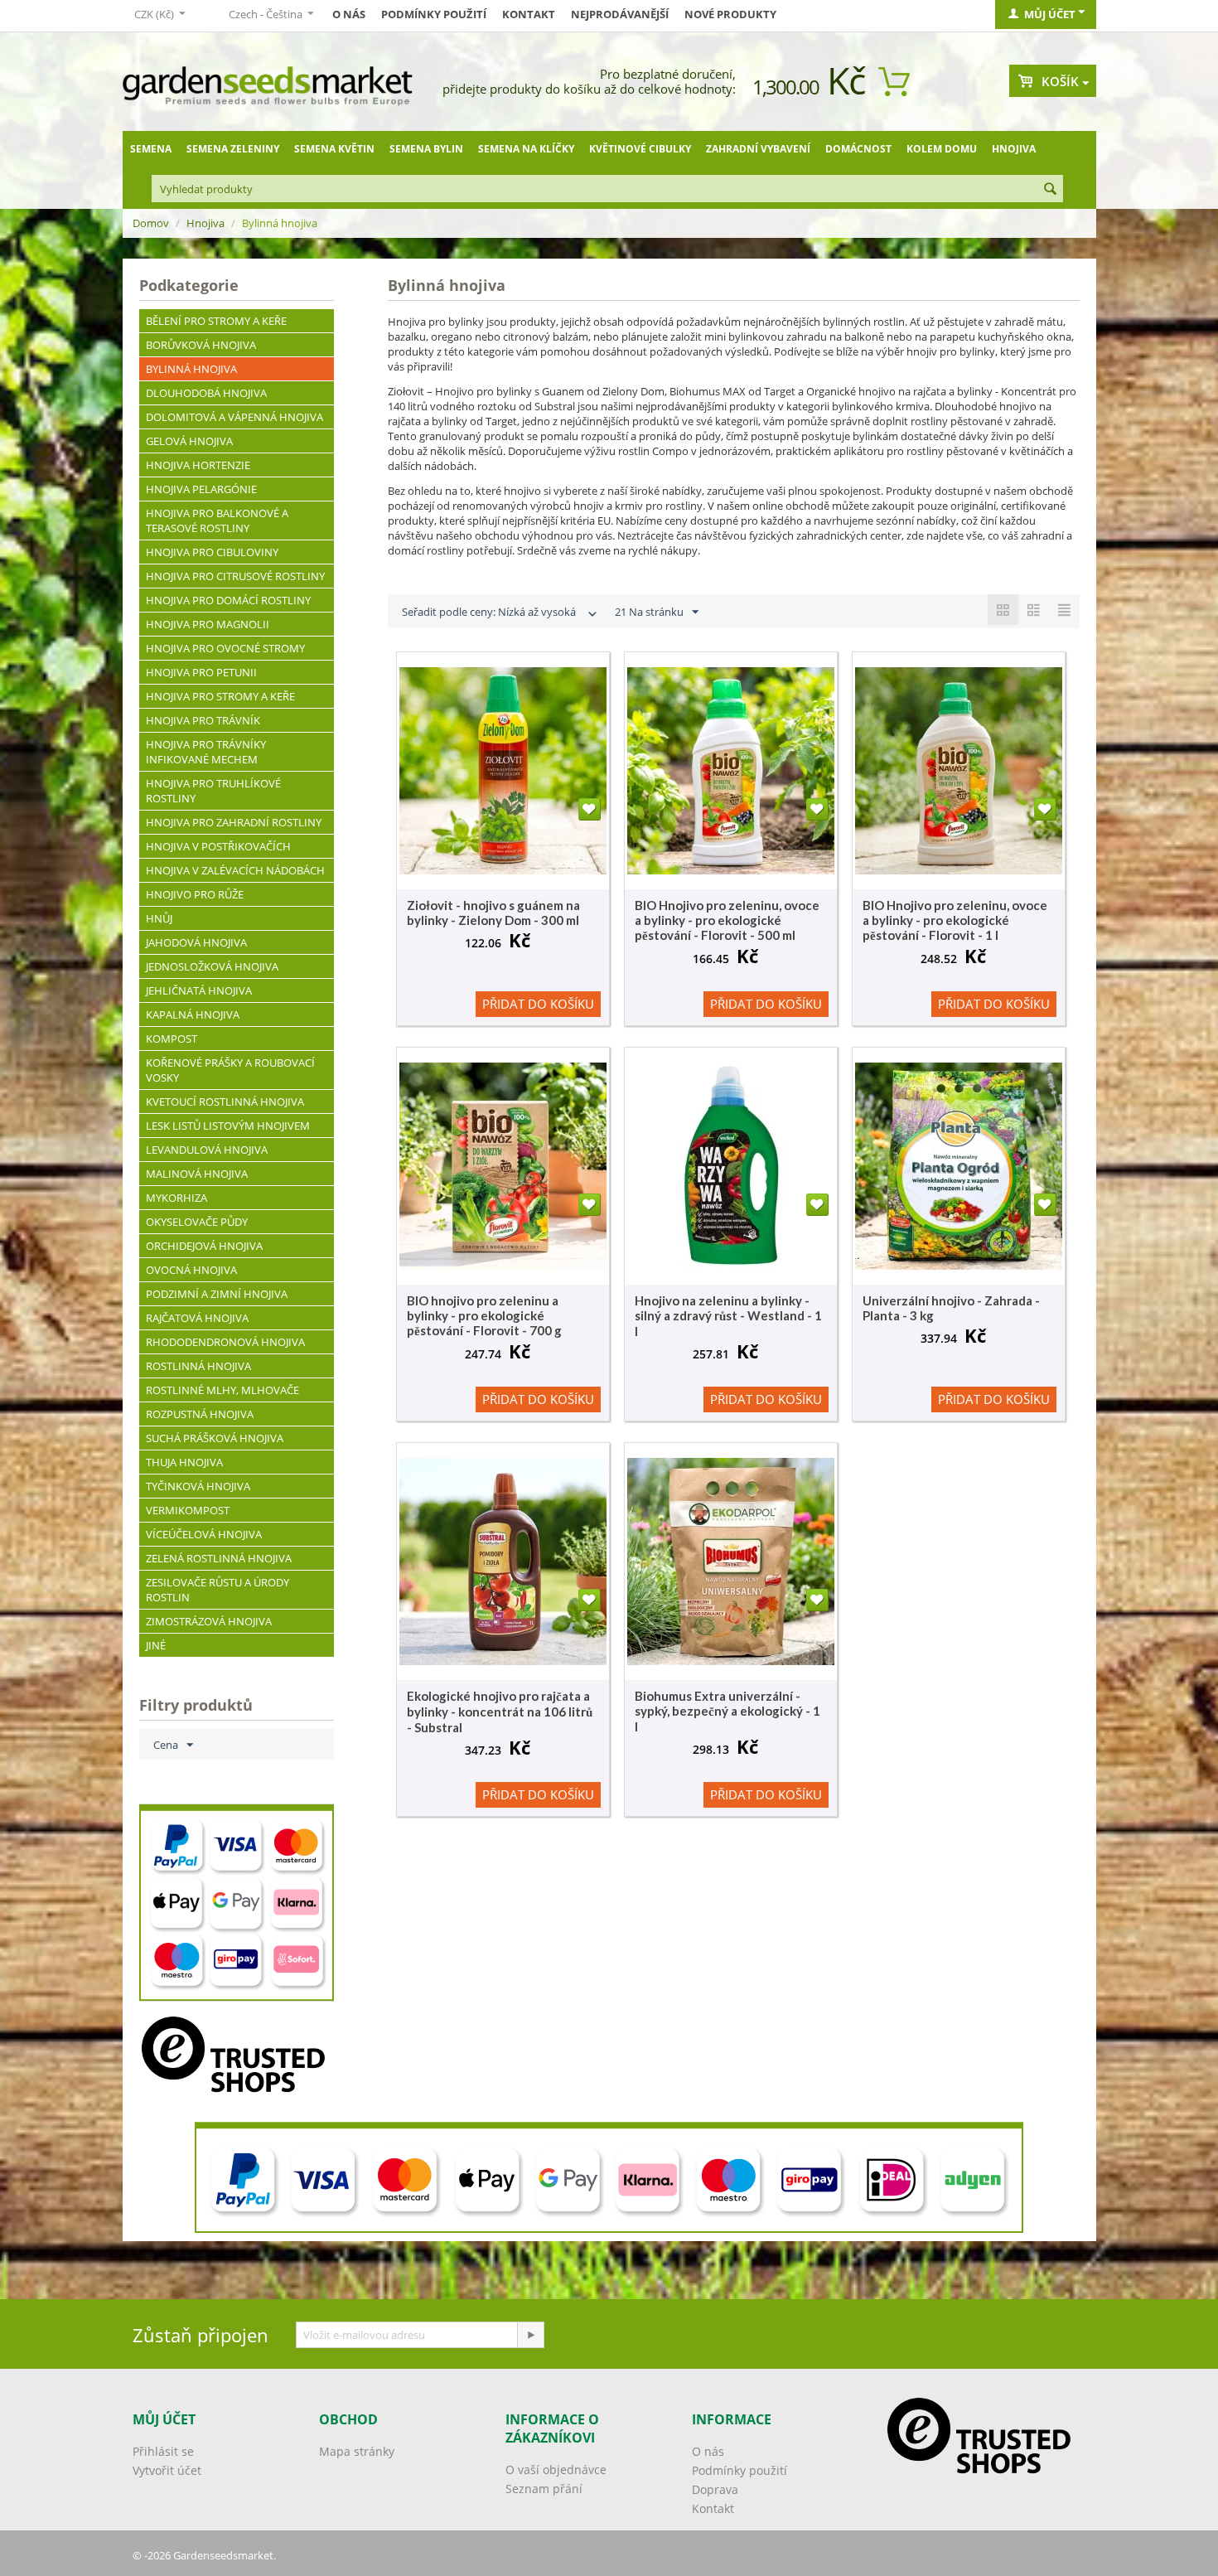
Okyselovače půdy (197, 1222)
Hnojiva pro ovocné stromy (225, 648)
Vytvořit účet (167, 2470)
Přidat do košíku (538, 1004)
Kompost (172, 1039)
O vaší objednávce (556, 2469)
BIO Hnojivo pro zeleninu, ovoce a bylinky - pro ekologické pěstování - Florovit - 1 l (955, 920)
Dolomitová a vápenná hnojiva (234, 417)
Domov (151, 223)
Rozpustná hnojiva (200, 1414)
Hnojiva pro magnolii (208, 624)
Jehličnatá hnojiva (199, 990)
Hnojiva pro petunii (201, 672)
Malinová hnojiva (197, 1174)
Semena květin (334, 149)
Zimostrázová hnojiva (209, 1621)
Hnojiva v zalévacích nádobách (235, 870)
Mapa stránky (357, 2451)
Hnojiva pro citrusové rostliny (235, 576)
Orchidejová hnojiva (204, 1246)
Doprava (715, 2489)
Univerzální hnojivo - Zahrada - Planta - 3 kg (951, 1308)
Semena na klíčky (526, 149)
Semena (151, 149)
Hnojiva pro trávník (203, 720)
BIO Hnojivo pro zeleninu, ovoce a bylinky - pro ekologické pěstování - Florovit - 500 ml (727, 920)
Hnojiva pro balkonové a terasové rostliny (217, 521)
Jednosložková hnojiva (212, 966)
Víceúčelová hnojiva (204, 1534)
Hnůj (159, 918)
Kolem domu (942, 149)
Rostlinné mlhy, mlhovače (222, 1390)
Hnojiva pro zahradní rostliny (234, 822)
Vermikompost (188, 1510)
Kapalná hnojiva (193, 1014)
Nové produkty (730, 14)
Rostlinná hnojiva (198, 1366)
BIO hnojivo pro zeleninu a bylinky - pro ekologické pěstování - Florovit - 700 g (484, 1315)
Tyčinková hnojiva (198, 1486)
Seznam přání (544, 2489)
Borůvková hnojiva (201, 345)
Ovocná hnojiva (191, 1270)
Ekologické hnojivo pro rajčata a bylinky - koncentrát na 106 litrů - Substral (500, 1712)
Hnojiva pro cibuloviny (212, 552)
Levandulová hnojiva (207, 1150)
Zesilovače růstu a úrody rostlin (217, 1590)
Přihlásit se (163, 2451)
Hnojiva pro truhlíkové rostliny (213, 791)
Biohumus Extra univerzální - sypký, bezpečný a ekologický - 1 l (727, 1711)
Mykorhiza (176, 1198)
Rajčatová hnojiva (197, 1318)
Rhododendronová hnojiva (225, 1342)
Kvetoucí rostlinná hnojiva (225, 1102)
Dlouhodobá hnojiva (206, 393)
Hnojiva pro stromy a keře (220, 696)
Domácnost (858, 149)
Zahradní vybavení (758, 149)
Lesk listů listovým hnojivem (228, 1126)
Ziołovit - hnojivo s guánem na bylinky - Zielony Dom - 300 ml (493, 913)
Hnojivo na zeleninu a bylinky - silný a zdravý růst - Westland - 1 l (728, 1316)
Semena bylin (426, 149)
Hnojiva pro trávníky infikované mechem (206, 752)
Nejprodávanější (620, 14)
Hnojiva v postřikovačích (218, 846)
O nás (349, 14)
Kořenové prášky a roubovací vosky (230, 1070)
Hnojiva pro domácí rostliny (228, 600)
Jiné (156, 1645)
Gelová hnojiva (189, 441)
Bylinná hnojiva (191, 369)
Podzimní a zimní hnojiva (217, 1294)
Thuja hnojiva (184, 1462)
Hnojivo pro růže (195, 894)
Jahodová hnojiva (196, 942)
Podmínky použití (434, 14)
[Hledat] (1051, 190)
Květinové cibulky (640, 149)
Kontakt (529, 14)
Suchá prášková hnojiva (215, 1438)
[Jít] (530, 2335)
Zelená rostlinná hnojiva (219, 1558)
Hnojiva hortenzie (198, 465)
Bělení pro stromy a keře (216, 321)
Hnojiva (1014, 149)
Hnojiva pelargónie (201, 489)
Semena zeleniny (233, 149)
